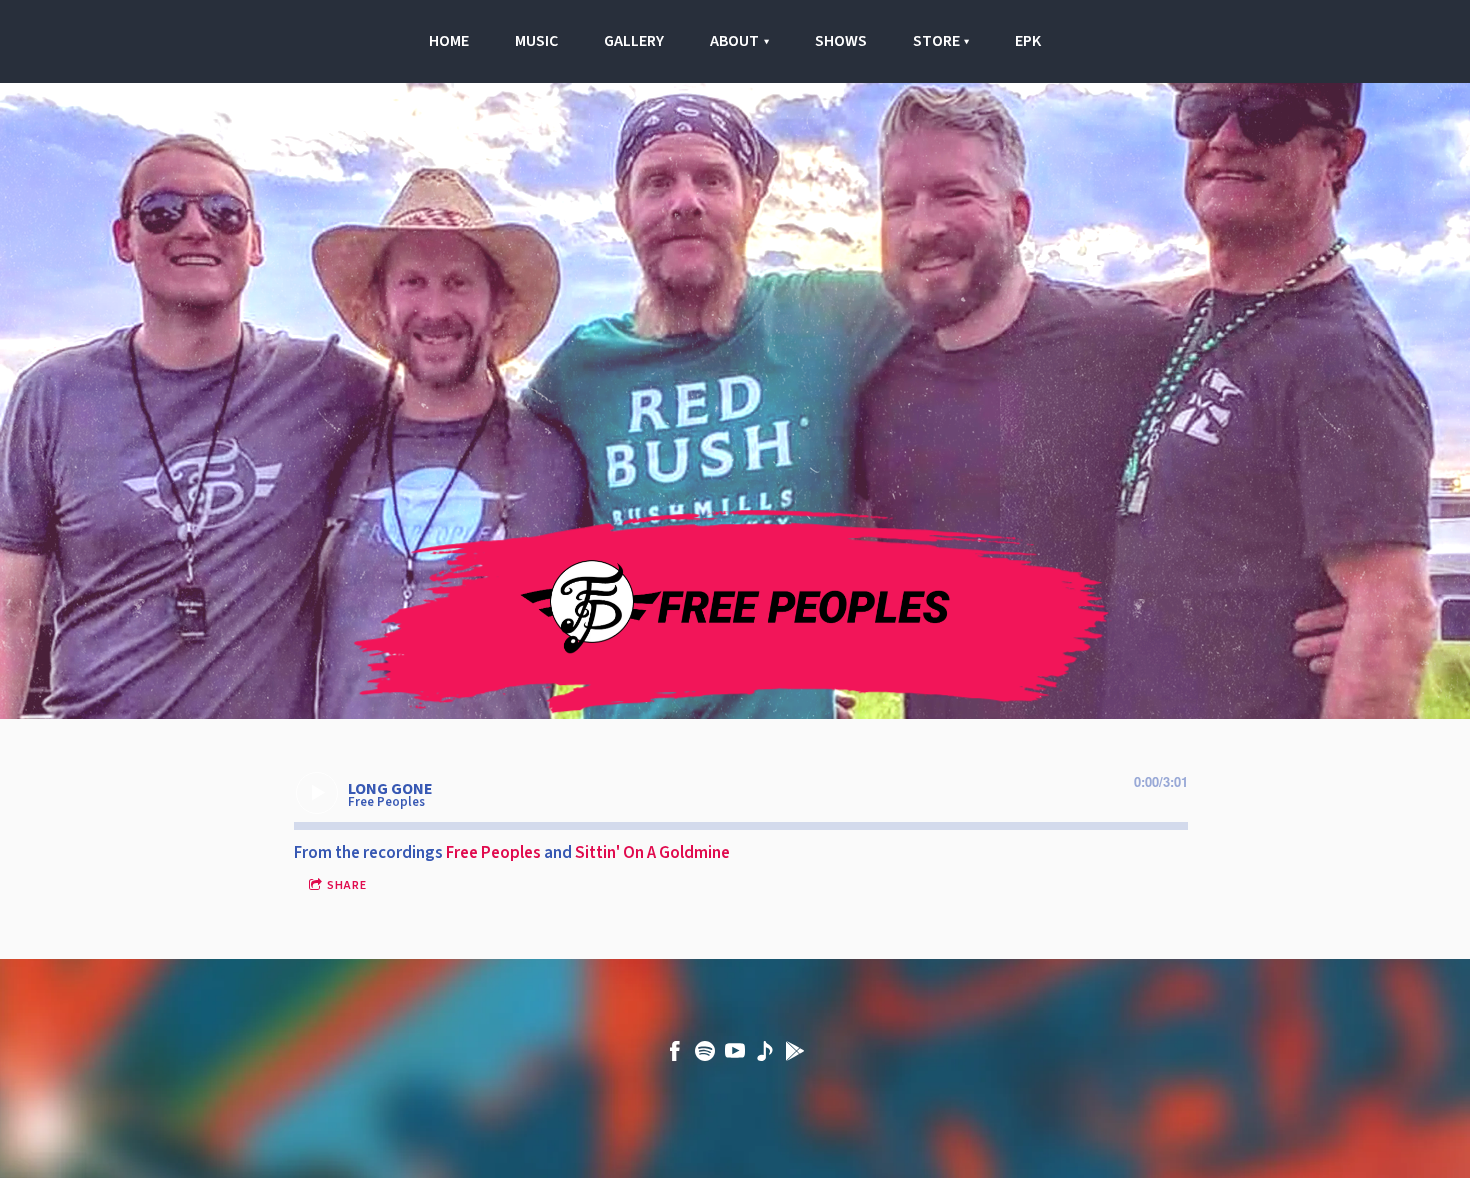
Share (347, 885)
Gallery (634, 41)
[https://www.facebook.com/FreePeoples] (675, 1055)
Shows (841, 41)
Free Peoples (493, 853)
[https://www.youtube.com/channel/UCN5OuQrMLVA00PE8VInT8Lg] (735, 1055)
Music (536, 41)
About (734, 41)
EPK (1028, 41)
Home (449, 41)
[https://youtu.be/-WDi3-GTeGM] (765, 1055)
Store (936, 41)
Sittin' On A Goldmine (652, 853)
